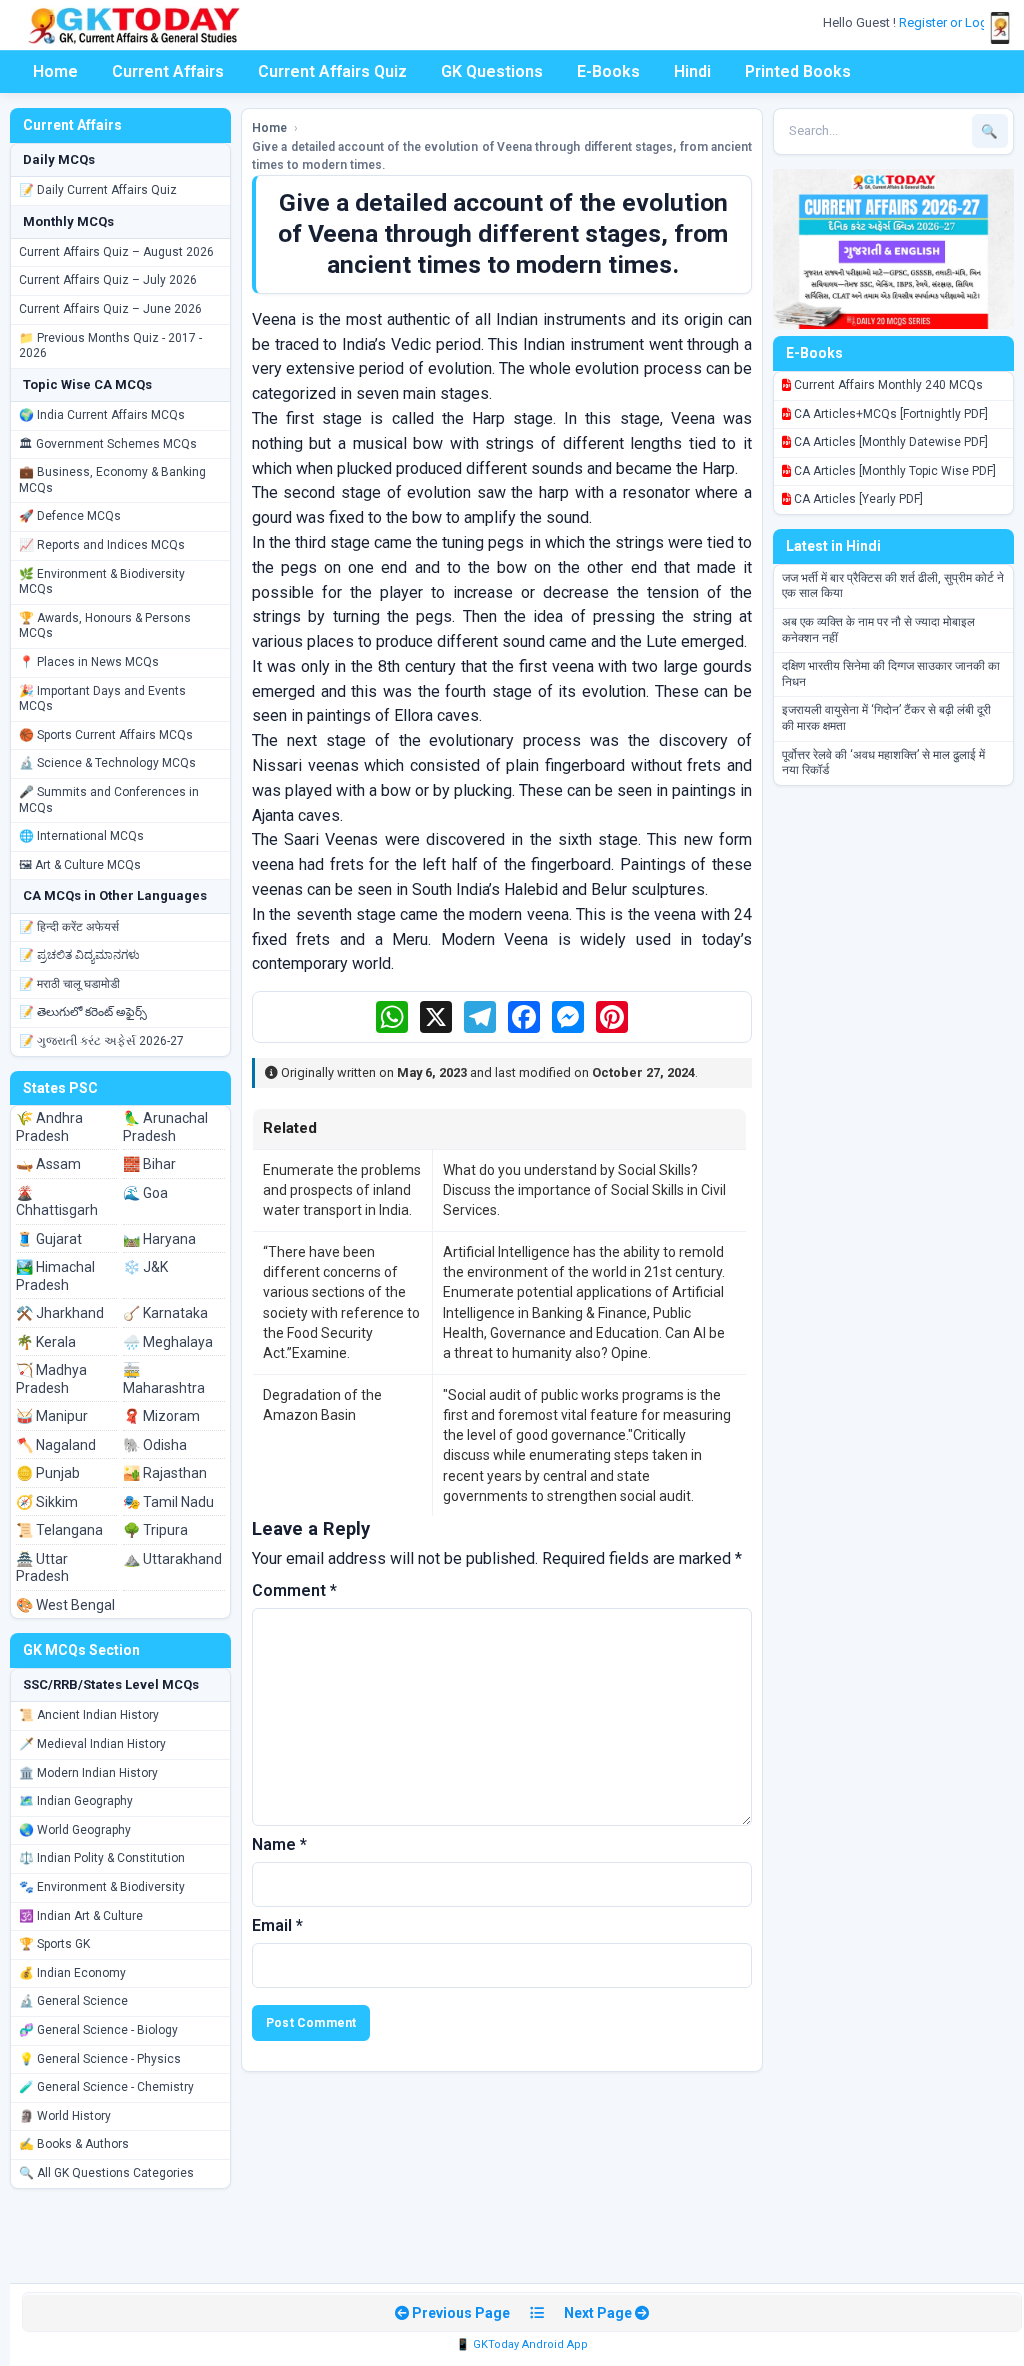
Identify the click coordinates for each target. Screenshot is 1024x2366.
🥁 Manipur (52, 1416)
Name (279, 1844)
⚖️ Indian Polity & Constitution (102, 1858)
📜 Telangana (59, 1530)
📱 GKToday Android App (522, 2344)
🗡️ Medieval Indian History (92, 1744)
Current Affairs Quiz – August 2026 (116, 252)
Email (277, 1925)
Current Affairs (168, 71)
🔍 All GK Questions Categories (106, 2173)
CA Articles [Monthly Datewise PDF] (889, 442)
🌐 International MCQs (81, 836)
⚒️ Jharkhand (60, 1313)
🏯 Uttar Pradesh (42, 1568)
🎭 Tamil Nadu (168, 1502)
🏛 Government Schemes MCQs (108, 444)
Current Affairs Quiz (332, 71)
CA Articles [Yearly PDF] (857, 499)
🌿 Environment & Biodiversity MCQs (102, 582)
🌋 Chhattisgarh (57, 1202)
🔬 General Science (73, 2001)
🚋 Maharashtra (164, 1379)
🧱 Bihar (149, 1164)
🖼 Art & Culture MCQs (80, 865)
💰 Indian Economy (72, 1973)
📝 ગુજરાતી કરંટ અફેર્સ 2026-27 (101, 1041)
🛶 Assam (48, 1164)
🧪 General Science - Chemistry (106, 2087)
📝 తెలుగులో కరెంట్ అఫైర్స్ (83, 1012)
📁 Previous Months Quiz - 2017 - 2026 (110, 346)
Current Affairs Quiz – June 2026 (110, 309)
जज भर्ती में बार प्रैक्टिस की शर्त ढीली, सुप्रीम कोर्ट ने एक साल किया (893, 586)
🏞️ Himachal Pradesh (55, 1276)
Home (55, 71)
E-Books (608, 71)
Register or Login (950, 22)
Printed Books (798, 71)
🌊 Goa (145, 1193)
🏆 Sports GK (54, 1944)
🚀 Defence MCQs (70, 516)
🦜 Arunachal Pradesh (165, 1127)
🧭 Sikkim (47, 1502)
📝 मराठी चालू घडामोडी (69, 984)
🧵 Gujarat (49, 1239)
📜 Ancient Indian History (89, 1715)
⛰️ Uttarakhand (172, 1559)
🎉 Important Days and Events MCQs (102, 699)
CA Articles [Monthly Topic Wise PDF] (893, 471)
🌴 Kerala (46, 1342)
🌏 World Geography (75, 1830)
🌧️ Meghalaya (168, 1342)
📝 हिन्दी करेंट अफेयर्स (69, 927)
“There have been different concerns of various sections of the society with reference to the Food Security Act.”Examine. (341, 1302)
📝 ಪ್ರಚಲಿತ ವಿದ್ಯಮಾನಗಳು (79, 955)
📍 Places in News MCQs (89, 662)
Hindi (692, 71)
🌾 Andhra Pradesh (49, 1127)
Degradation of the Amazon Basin (322, 1405)
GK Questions (492, 71)
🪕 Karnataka (165, 1313)
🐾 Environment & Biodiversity (102, 1887)
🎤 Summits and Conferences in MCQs (109, 800)
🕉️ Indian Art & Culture (81, 1916)
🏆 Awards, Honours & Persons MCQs (105, 626)
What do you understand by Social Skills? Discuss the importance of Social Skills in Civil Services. (584, 1190)
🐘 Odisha (155, 1445)
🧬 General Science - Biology (98, 2030)
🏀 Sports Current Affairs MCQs (106, 735)
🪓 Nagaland (56, 1445)
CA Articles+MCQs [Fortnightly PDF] (889, 414)
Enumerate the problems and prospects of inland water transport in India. (342, 1190)
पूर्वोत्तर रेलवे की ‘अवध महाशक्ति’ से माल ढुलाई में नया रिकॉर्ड (883, 763)
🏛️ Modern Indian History (88, 1773)
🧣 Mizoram (161, 1416)
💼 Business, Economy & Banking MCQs (112, 480)
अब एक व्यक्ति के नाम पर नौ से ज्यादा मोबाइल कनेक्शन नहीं (878, 630)
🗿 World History (65, 2116)
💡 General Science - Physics (100, 2059)
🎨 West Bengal (65, 1605)
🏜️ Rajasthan (165, 1473)
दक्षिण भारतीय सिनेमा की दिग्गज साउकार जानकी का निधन (891, 674)
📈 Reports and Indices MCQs (102, 545)
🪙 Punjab (48, 1473)
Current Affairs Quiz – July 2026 (108, 280)
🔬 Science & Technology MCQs (107, 763)
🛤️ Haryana (159, 1239)
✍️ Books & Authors (74, 2144)
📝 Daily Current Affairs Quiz (98, 190)
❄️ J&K (145, 1267)
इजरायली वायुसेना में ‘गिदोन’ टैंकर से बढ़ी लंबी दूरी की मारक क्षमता (886, 718)
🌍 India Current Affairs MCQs (102, 415)
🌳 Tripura (155, 1530)
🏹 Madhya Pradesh (51, 1379)
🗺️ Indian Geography (76, 1801)
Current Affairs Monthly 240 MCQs (887, 385)
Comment (294, 1590)
